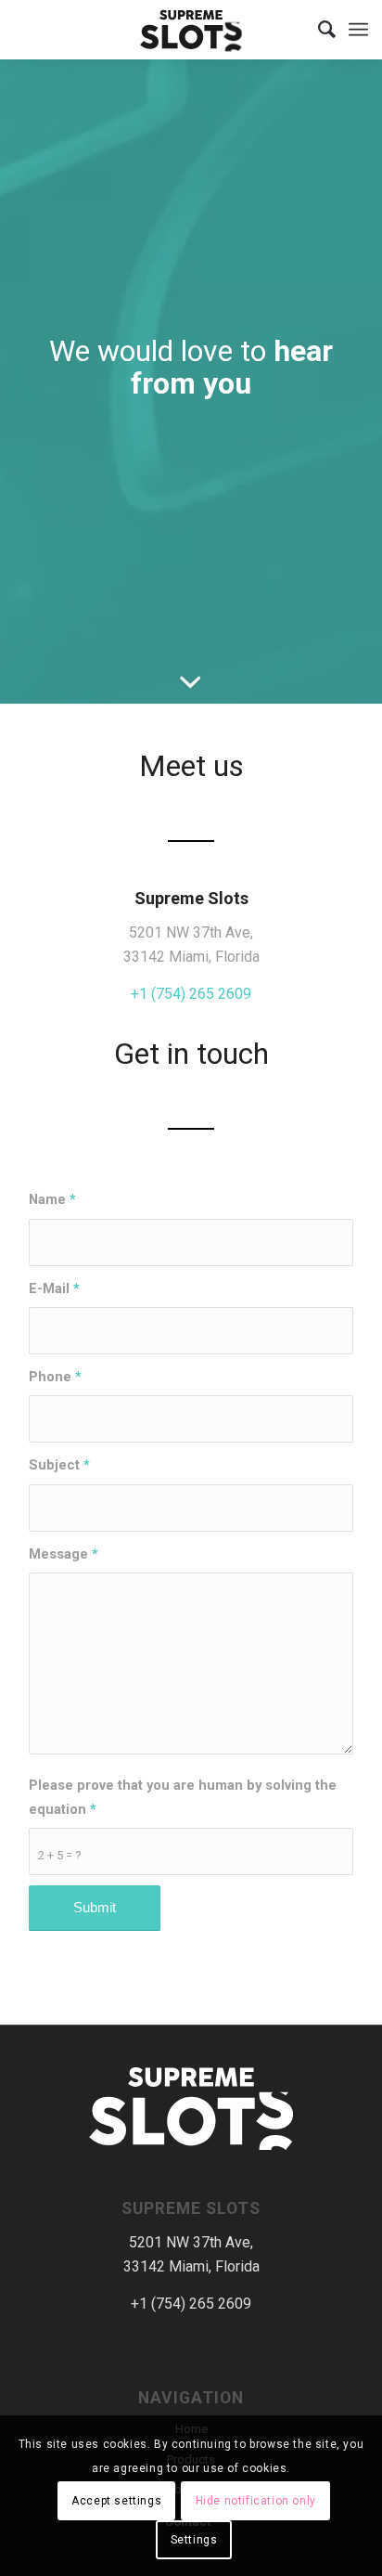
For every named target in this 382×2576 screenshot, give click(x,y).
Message (64, 1554)
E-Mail (54, 1288)
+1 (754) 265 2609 (191, 994)
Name (52, 1199)
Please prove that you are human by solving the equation (183, 1797)
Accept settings (116, 2501)
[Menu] (358, 30)
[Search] (318, 30)
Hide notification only (256, 2501)
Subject (59, 1465)
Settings (194, 2540)
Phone (55, 1377)
